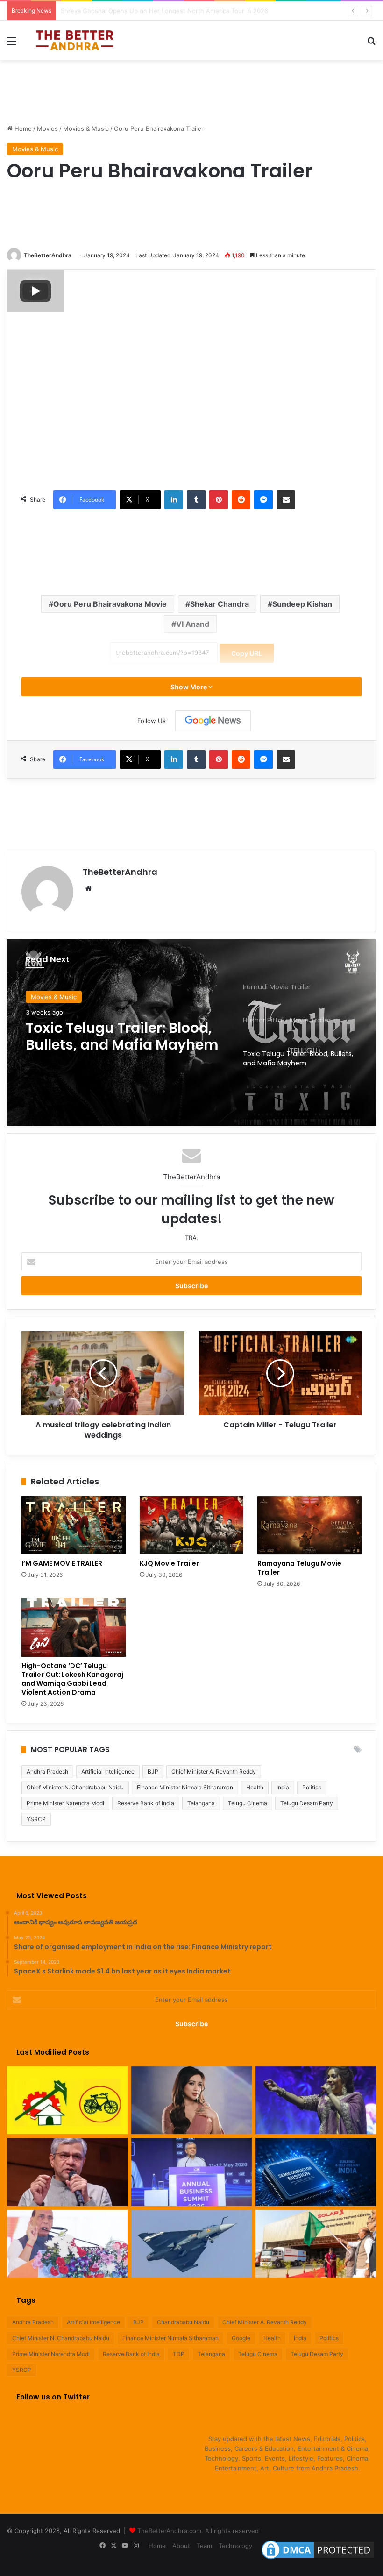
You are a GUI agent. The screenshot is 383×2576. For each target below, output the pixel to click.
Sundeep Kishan (302, 604)
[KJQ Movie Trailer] (192, 1526)
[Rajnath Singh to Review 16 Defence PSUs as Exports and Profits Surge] (67, 2244)
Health (255, 1787)
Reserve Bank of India (146, 1803)
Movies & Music (86, 128)
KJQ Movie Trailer (169, 1563)
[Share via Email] (286, 500)
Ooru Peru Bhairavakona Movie (110, 604)
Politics (312, 1787)
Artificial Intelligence (108, 1771)
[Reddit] (241, 500)
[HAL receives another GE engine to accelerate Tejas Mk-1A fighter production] (191, 2244)
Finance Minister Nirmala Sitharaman (185, 1787)
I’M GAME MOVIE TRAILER (63, 1563)
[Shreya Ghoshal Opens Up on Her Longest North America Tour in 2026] (191, 2101)
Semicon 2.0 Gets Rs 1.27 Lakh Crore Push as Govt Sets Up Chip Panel (164, 11)
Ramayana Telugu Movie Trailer (299, 1568)
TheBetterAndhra (48, 255)
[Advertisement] (191, 91)
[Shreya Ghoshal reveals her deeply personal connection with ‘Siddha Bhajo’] (316, 2101)
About (181, 2546)
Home (22, 128)
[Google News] (213, 721)
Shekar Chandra (220, 604)
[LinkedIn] (174, 500)
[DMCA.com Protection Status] (318, 2559)
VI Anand (193, 624)
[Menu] (12, 44)
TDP (179, 2354)
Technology (235, 2546)
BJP (153, 1771)
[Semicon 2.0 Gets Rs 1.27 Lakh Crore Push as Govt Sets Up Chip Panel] (67, 2172)
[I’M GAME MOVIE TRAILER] (74, 1526)
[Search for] (371, 44)
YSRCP (36, 1819)
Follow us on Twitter (53, 2397)
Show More (189, 687)
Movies (47, 128)
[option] (191, 1033)
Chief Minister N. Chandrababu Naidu (75, 1787)
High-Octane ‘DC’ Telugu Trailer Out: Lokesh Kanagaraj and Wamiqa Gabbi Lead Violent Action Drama (72, 1679)
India (283, 1787)
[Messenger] (263, 500)
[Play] (35, 291)
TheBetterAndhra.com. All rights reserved (198, 2531)
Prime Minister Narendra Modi (65, 1803)
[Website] (88, 888)
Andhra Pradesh (47, 1771)
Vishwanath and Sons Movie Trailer (103, 1038)
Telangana (201, 1803)
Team (204, 2546)
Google (241, 2338)
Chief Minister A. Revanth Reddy (214, 1771)
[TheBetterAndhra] (75, 40)
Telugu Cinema (248, 1803)
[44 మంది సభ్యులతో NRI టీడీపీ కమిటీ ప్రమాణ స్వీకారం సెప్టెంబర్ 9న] (67, 2101)
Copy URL (247, 653)
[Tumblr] (196, 500)
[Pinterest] (219, 500)
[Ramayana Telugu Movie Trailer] (309, 1526)
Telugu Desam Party (307, 1803)
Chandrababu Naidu (183, 2322)
